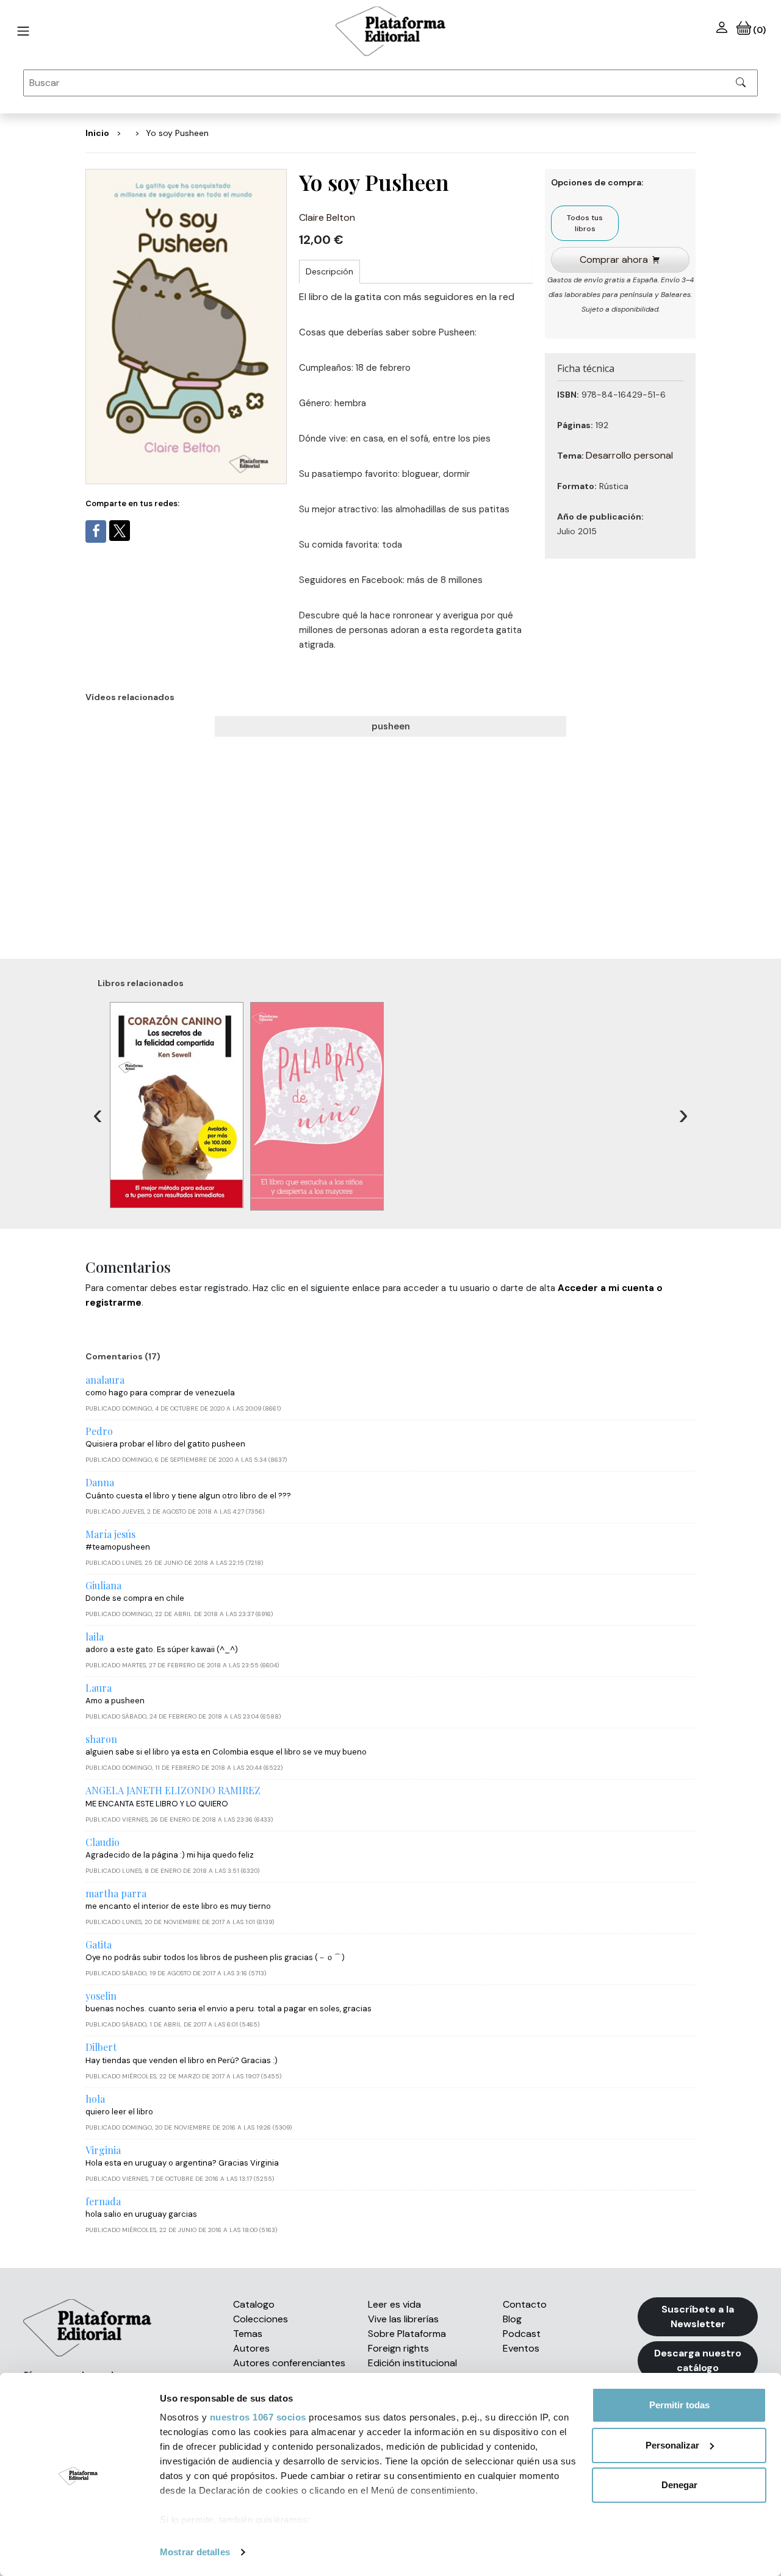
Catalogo (254, 2304)
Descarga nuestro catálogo (698, 2360)
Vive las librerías (403, 2319)
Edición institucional (412, 2363)
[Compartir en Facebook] (96, 531)
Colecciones (261, 2319)
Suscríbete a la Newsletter (698, 2317)
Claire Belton (327, 217)
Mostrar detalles (195, 2552)
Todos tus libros (585, 223)
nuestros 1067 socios (258, 2417)
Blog (512, 2319)
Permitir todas (679, 2405)
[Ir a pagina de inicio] (23, 31)
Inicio (97, 133)
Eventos (521, 2348)
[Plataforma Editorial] (390, 31)
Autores (251, 2348)
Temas (248, 2334)
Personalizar (672, 2445)
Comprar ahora (614, 259)
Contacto (525, 2304)
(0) (758, 30)
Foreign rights (398, 2348)
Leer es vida (394, 2304)
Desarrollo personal (629, 455)
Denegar (679, 2485)
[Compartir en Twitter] (120, 531)
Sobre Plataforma (407, 2334)
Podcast (522, 2334)
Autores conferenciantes (289, 2363)
